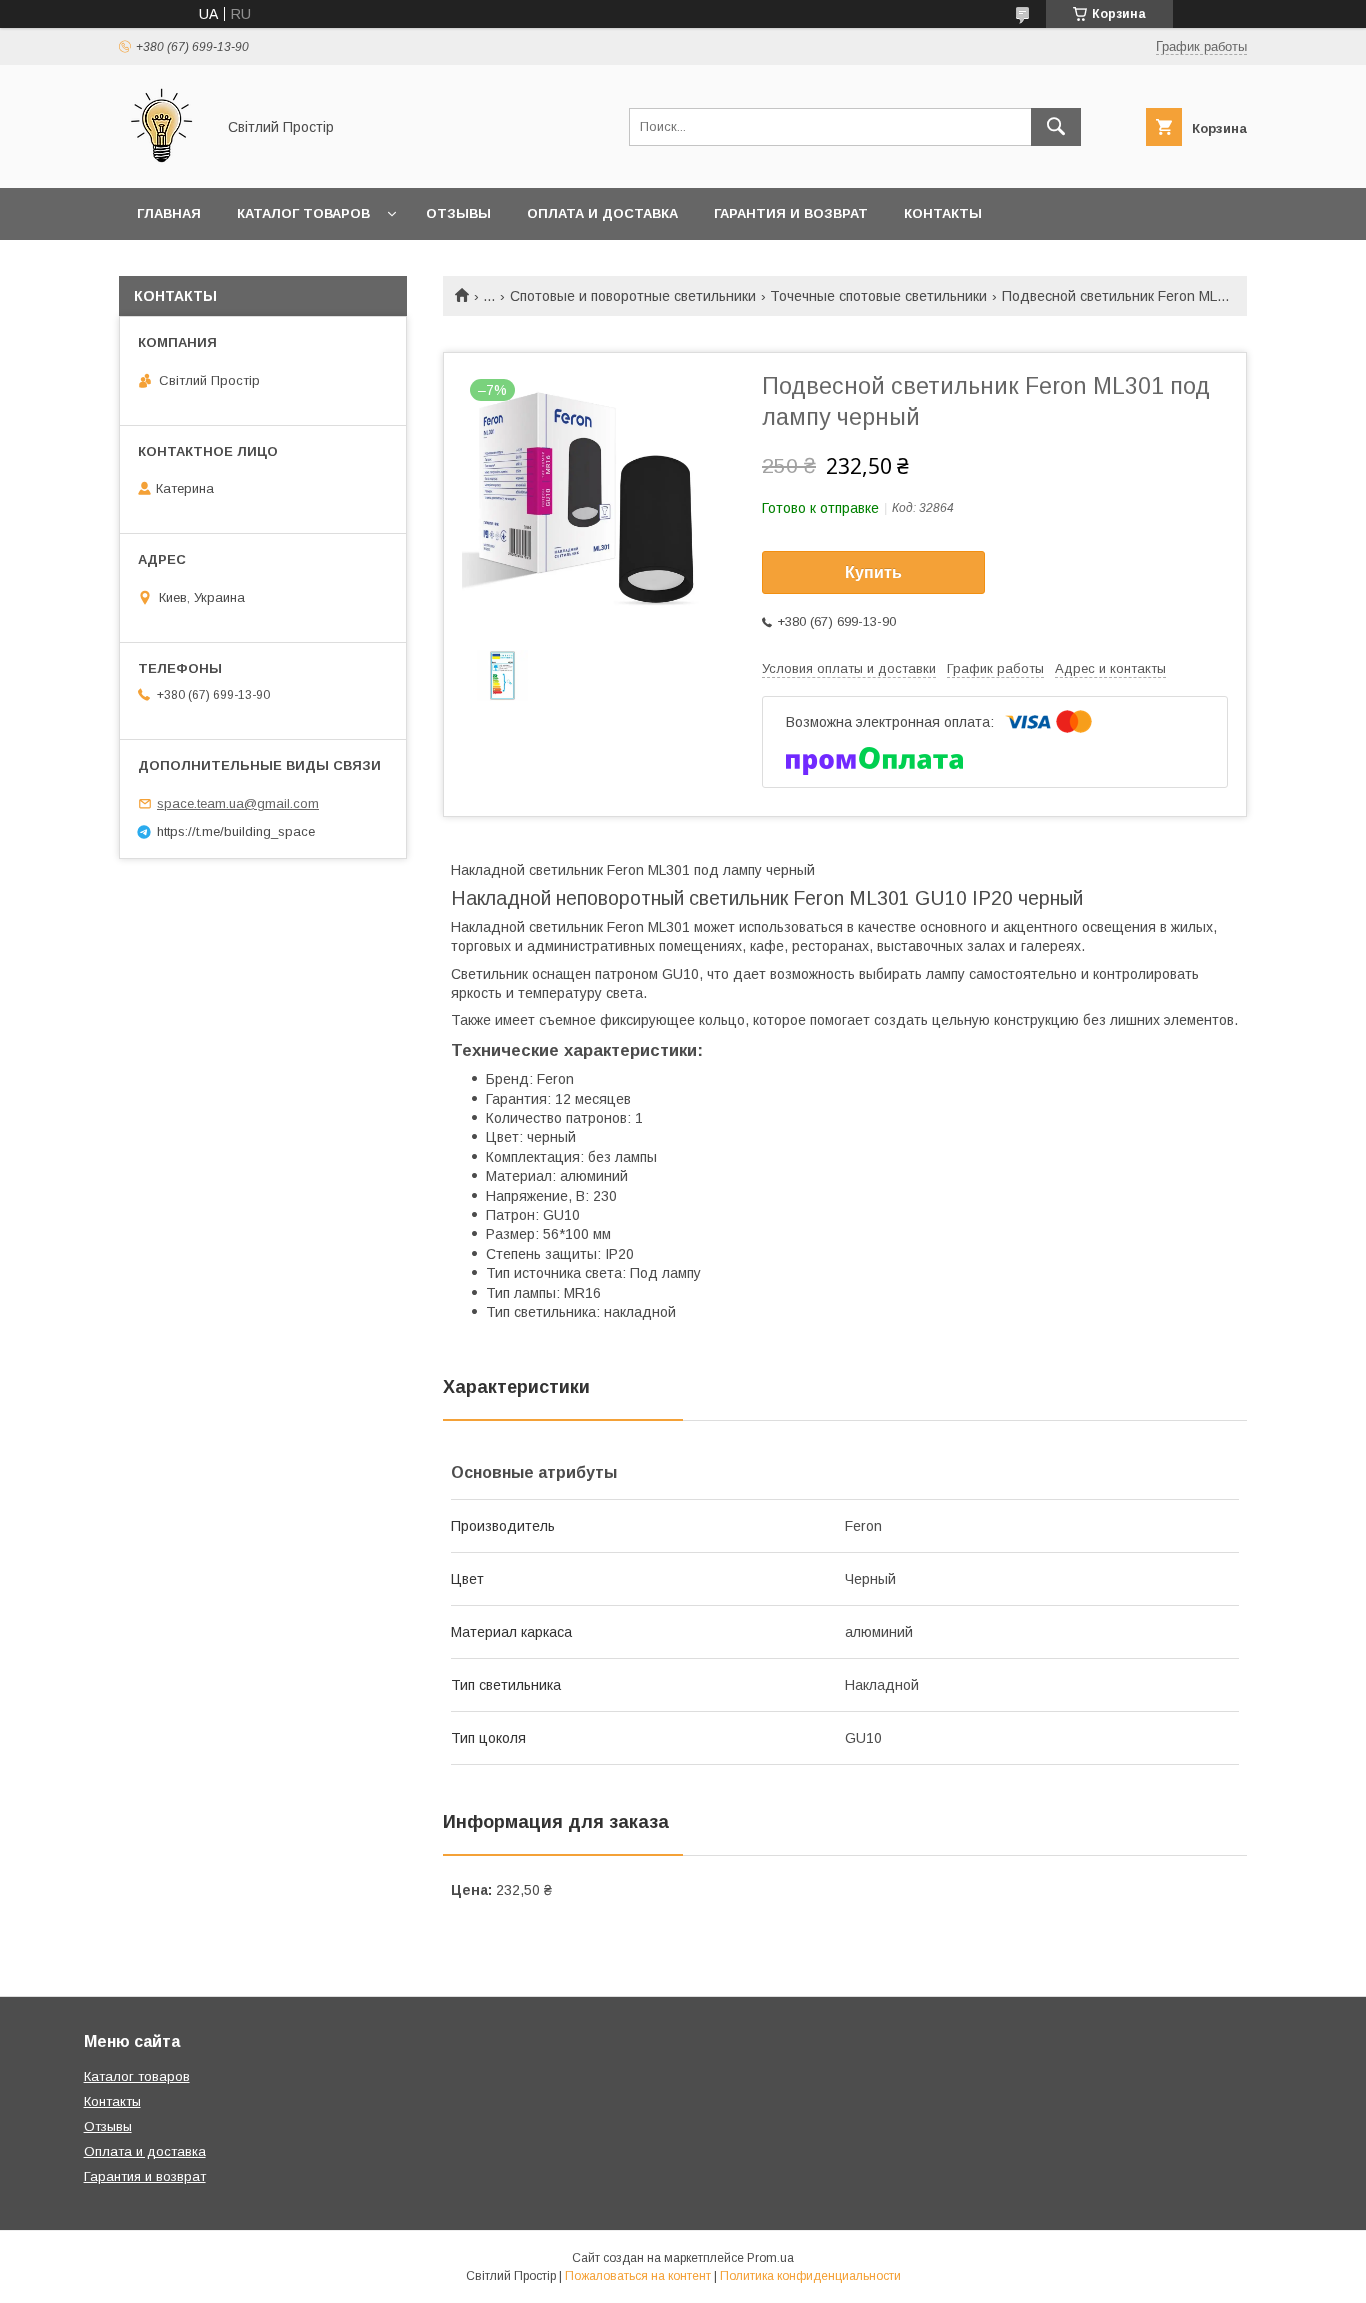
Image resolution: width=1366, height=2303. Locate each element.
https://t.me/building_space (236, 831)
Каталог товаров (303, 213)
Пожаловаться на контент (638, 2276)
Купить (873, 572)
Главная (169, 213)
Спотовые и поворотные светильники (633, 296)
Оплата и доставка (602, 213)
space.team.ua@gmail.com (238, 803)
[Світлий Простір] (161, 162)
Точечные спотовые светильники (878, 296)
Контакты (943, 213)
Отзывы (458, 213)
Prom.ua (770, 2258)
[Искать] (1056, 127)
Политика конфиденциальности (810, 2276)
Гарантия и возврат (791, 213)
